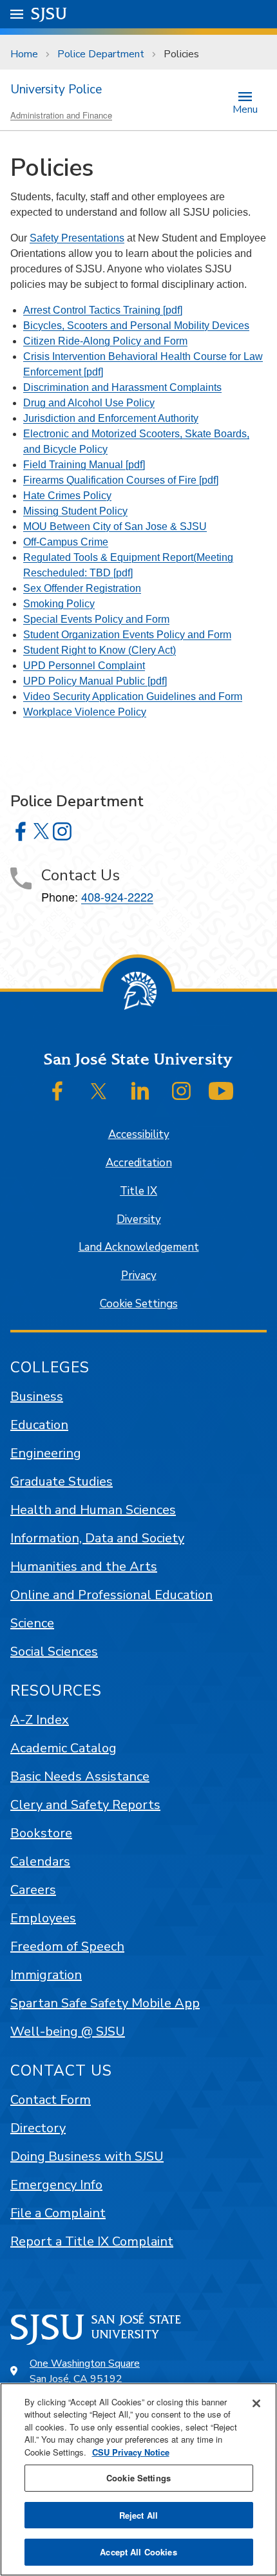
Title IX (138, 1191)
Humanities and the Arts (84, 1567)
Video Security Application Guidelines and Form (133, 696)
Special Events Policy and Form (96, 619)
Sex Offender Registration (82, 588)
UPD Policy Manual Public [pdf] (95, 681)
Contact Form (51, 2100)
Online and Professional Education (111, 1595)
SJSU (49, 14)
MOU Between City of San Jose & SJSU (115, 526)
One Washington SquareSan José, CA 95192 (85, 2371)
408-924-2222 (117, 896)
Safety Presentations (77, 238)
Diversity (139, 1219)
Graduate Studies (62, 1482)
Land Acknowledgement (139, 1247)
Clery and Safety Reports (85, 1805)
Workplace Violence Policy (85, 712)
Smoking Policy (59, 604)
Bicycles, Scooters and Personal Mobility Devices (136, 326)
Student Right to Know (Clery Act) (100, 650)
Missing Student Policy (75, 511)
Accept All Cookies (138, 2552)
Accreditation (139, 1163)
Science (32, 1623)
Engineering (46, 1453)
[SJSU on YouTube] (221, 1091)
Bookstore (41, 1833)
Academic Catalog (63, 1748)
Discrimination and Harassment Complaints (122, 387)
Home (24, 54)
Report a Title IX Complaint (92, 2241)
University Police (56, 90)
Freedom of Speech (67, 1946)
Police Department (101, 54)
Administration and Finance (61, 115)
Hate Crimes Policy (67, 496)
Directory (38, 2128)
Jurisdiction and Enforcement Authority (111, 418)
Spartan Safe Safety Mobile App (105, 2003)
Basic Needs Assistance (80, 1776)
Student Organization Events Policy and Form (127, 635)
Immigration (46, 1975)
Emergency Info (56, 2185)
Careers (33, 1890)
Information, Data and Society (97, 1538)
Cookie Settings (139, 1304)
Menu (245, 109)
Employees (43, 1918)
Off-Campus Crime (66, 542)
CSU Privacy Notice (131, 2452)
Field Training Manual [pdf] (84, 465)
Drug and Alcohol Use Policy (89, 403)
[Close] (256, 2403)
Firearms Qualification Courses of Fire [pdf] (121, 480)
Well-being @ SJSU (68, 2031)
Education (39, 1425)
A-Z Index (40, 1720)
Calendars (40, 1861)
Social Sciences (54, 1652)
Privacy (139, 1275)
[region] (138, 2479)
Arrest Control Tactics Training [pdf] (103, 310)
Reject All (138, 2515)
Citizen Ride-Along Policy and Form (105, 341)
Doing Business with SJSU (87, 2156)
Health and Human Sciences (93, 1510)
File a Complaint (58, 2213)
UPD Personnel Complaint (84, 666)
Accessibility (139, 1134)
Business (37, 1397)
